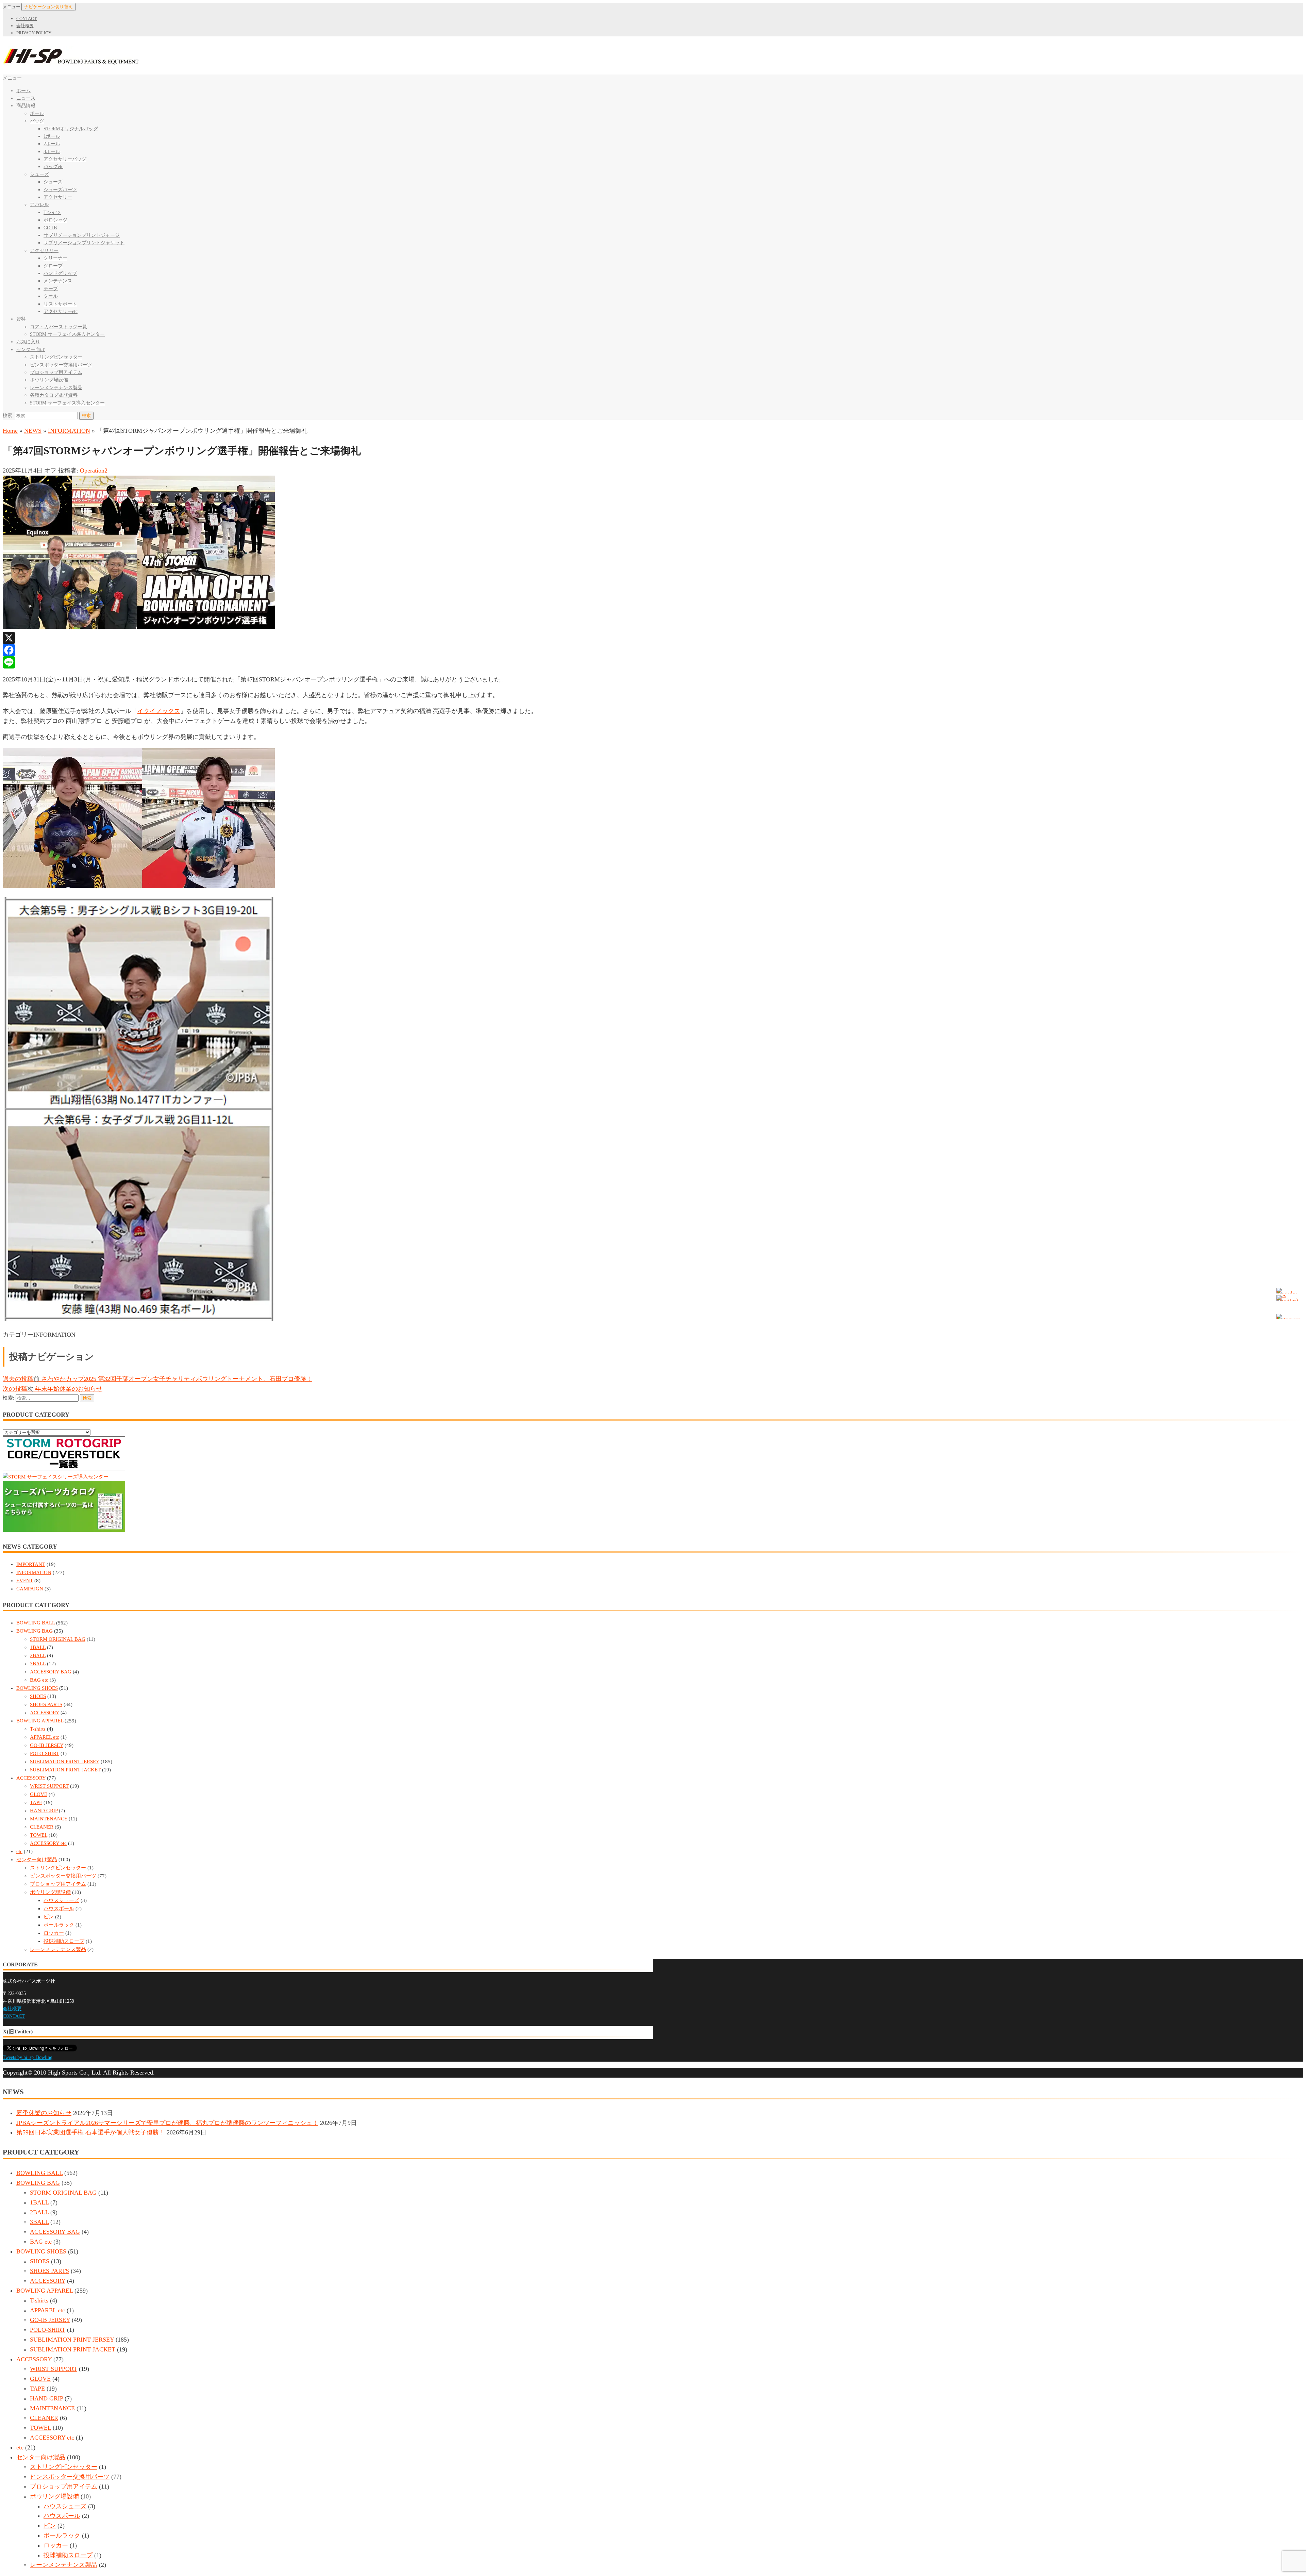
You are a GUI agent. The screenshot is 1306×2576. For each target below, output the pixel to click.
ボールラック (59, 1925)
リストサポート (60, 304)
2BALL (38, 1655)
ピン (49, 1917)
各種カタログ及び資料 (54, 395)
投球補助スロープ (64, 1941)
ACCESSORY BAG (51, 1672)
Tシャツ (52, 212)
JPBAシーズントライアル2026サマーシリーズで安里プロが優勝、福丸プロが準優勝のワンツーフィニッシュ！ (167, 2123)
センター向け (31, 350)
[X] (653, 638)
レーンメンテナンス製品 (56, 388)
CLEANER (42, 1827)
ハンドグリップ (60, 273)
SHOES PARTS (46, 1704)
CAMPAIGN (30, 1589)
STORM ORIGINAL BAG (58, 1639)
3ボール (52, 152)
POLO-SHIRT (45, 1753)
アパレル (39, 205)
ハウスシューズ (61, 1900)
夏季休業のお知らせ (44, 2113)
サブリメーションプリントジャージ (82, 235)
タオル (51, 296)
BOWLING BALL (36, 1623)
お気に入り (28, 342)
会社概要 (25, 26)
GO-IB (50, 228)
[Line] (653, 662)
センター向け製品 (37, 1860)
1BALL (38, 1647)
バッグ (37, 121)
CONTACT (27, 19)
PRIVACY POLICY (34, 33)
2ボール (52, 144)
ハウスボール (59, 1909)
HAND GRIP (44, 1811)
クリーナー (55, 258)
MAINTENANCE (49, 1819)
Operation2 (94, 470)
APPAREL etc (45, 1737)
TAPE (36, 1802)
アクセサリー (58, 197)
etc (19, 1851)
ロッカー (54, 1933)
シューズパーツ (60, 190)
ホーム (23, 91)
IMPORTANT (31, 1564)
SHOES (38, 1696)
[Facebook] (653, 650)
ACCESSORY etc (48, 1843)
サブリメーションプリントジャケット (84, 243)
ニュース (26, 98)
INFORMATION (69, 431)
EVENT (25, 1581)
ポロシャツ (55, 220)
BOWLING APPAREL (40, 1721)
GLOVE (39, 1794)
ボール (37, 113)
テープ (51, 289)
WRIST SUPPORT (49, 1786)
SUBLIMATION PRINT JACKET (65, 1770)
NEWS (33, 431)
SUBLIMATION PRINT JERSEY (65, 1762)
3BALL (38, 1664)
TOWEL (39, 1835)
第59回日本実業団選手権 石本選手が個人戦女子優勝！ (91, 2132)
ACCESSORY (45, 1713)
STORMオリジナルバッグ (71, 129)
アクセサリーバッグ (65, 159)
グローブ (53, 266)
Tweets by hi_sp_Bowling (28, 2057)
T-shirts (38, 1729)
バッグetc (53, 167)
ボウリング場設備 (49, 380)
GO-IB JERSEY (47, 1745)
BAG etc (39, 1680)
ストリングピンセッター (56, 357)
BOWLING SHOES (37, 1688)
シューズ (39, 174)
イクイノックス (159, 711)
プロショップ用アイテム (56, 372)
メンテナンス (58, 281)
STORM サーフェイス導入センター (67, 334)
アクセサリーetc (61, 311)
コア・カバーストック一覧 (58, 327)
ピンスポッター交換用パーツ (61, 365)
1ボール (52, 136)
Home (10, 431)
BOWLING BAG (35, 1631)
